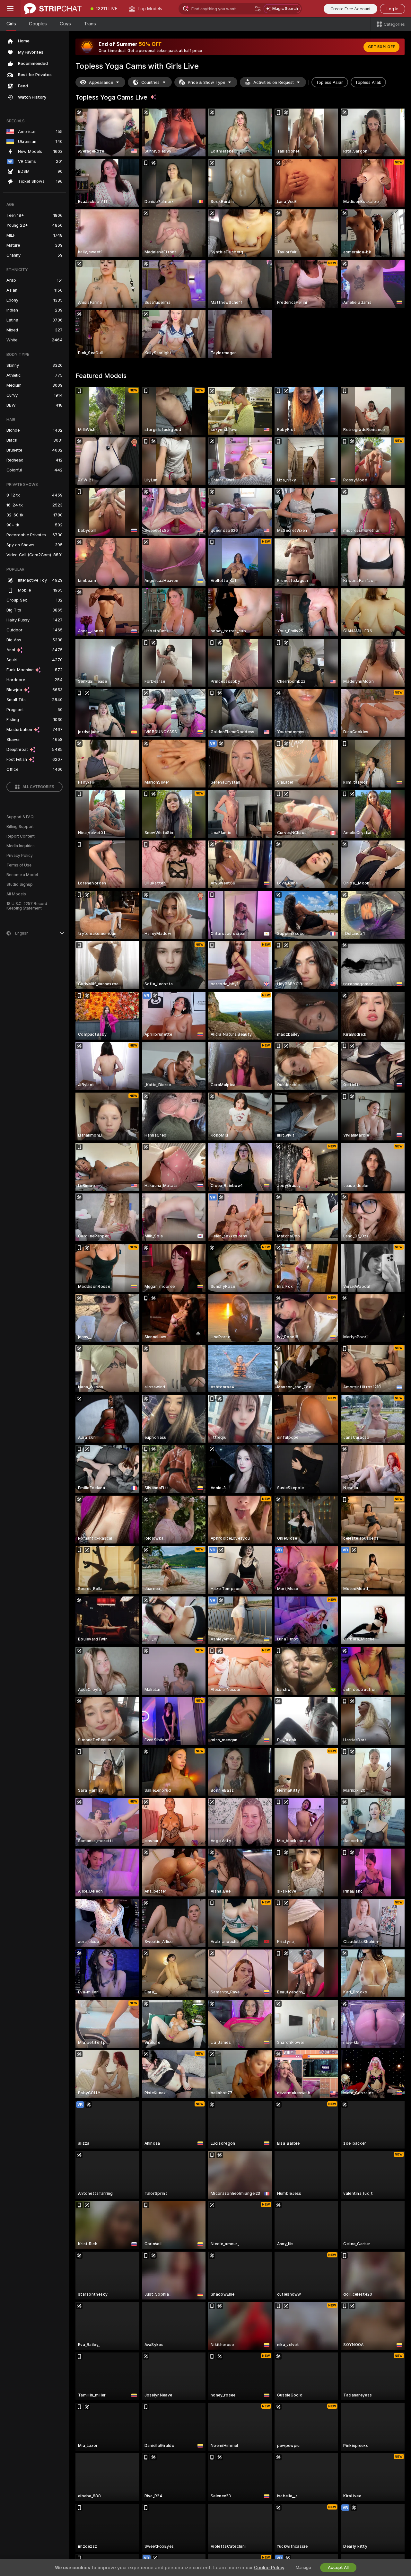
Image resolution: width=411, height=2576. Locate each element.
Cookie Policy (269, 2568)
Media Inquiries (21, 846)
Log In (393, 9)
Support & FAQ (20, 817)
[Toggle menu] (10, 9)
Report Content (21, 836)
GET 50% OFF (381, 47)
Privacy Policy (20, 856)
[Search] (258, 9)
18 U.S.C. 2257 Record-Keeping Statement (28, 906)
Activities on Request (274, 82)
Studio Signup (20, 884)
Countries (150, 82)
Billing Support (20, 827)
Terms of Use (19, 865)
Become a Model (22, 875)
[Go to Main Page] (53, 9)
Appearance (101, 82)
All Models (16, 894)
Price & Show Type (206, 82)
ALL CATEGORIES (38, 787)
